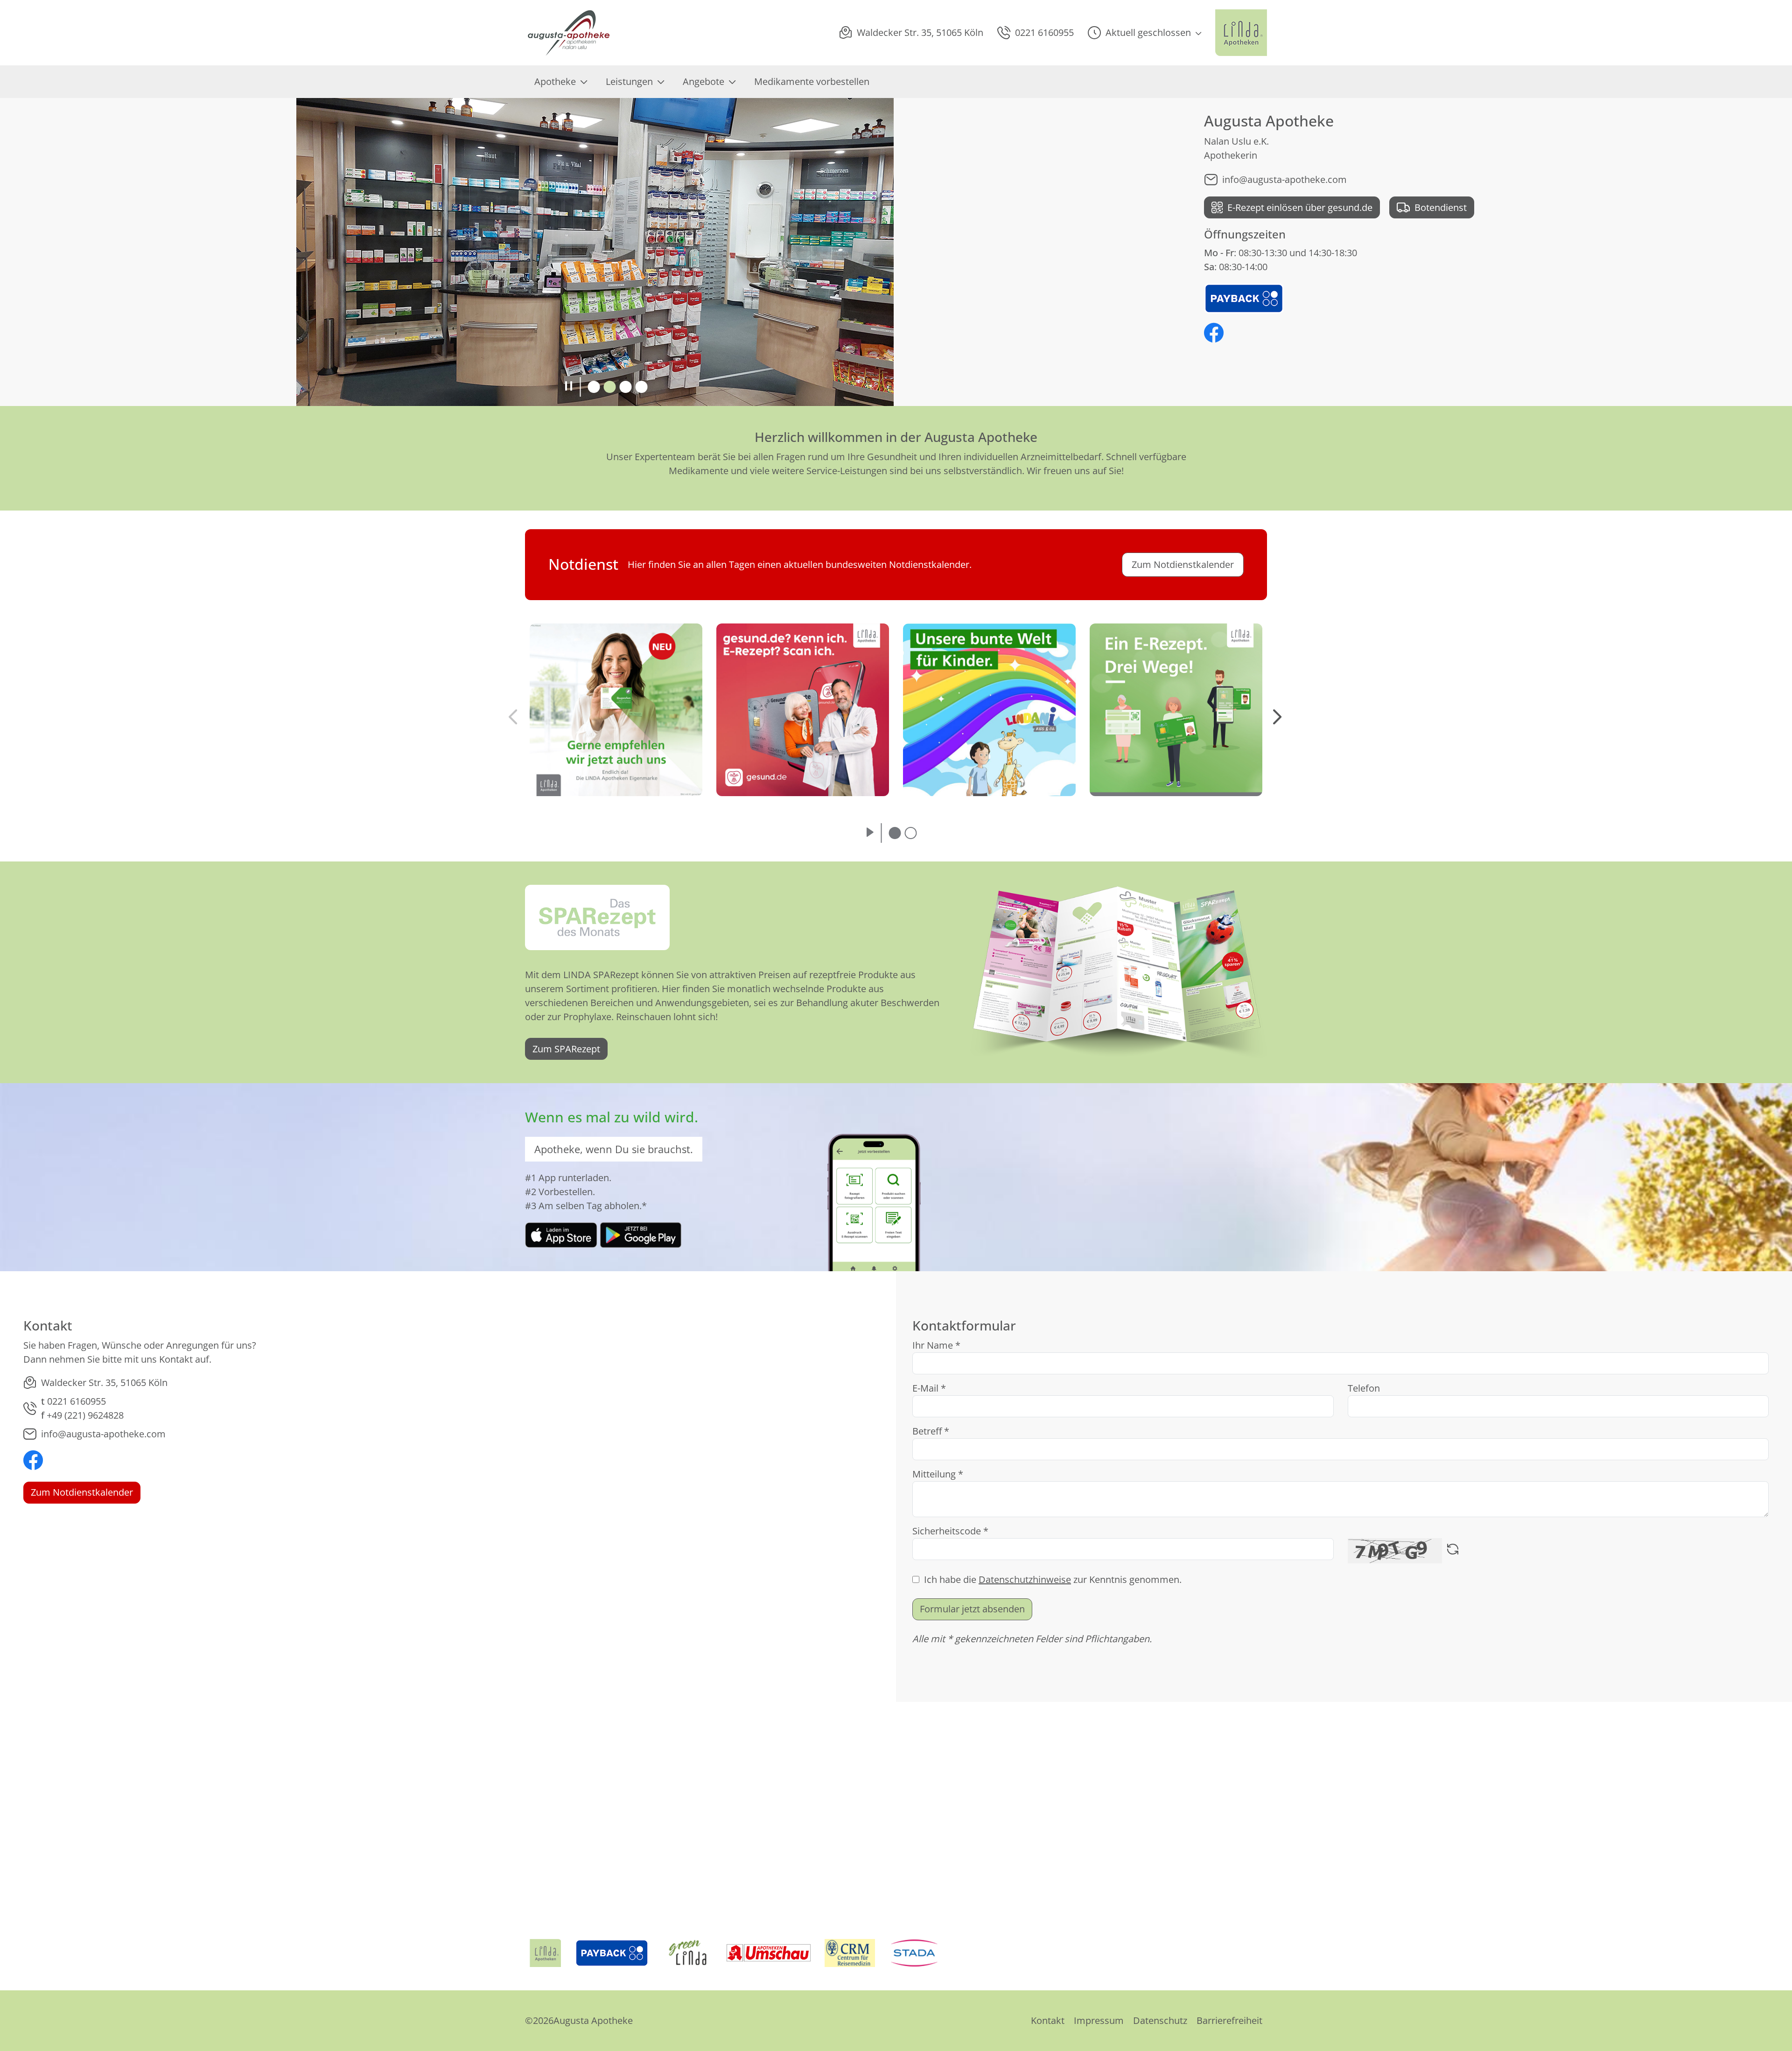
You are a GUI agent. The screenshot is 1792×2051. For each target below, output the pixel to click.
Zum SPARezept (566, 1049)
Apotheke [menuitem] (555, 81)
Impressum (1099, 2020)
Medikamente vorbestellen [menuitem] (812, 81)
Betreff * (931, 1431)
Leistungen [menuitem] (629, 81)
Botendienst (1441, 207)
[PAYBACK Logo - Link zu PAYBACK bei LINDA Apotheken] (1244, 297)
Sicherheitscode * (950, 1531)
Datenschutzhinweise (1025, 1579)
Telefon (1364, 1388)
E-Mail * (929, 1388)
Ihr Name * (936, 1345)
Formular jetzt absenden (972, 1609)
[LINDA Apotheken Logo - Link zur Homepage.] (1241, 33)
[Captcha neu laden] (1453, 1551)
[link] (561, 1234)
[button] (1144, 33)
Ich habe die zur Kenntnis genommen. (1053, 1579)
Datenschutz (1160, 2020)
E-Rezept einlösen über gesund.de (1300, 207)
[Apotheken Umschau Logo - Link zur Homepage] (769, 1953)
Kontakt (1048, 2020)
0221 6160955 (77, 1401)
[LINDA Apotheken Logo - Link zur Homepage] (545, 1953)
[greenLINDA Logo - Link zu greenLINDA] (688, 1953)
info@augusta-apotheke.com (1284, 179)
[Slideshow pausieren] (569, 387)
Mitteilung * (938, 1474)
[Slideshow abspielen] (870, 833)
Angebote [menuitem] (703, 81)
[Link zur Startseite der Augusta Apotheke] (569, 33)
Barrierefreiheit (1229, 2020)
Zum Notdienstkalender (82, 1492)
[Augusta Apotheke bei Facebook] (1214, 334)
